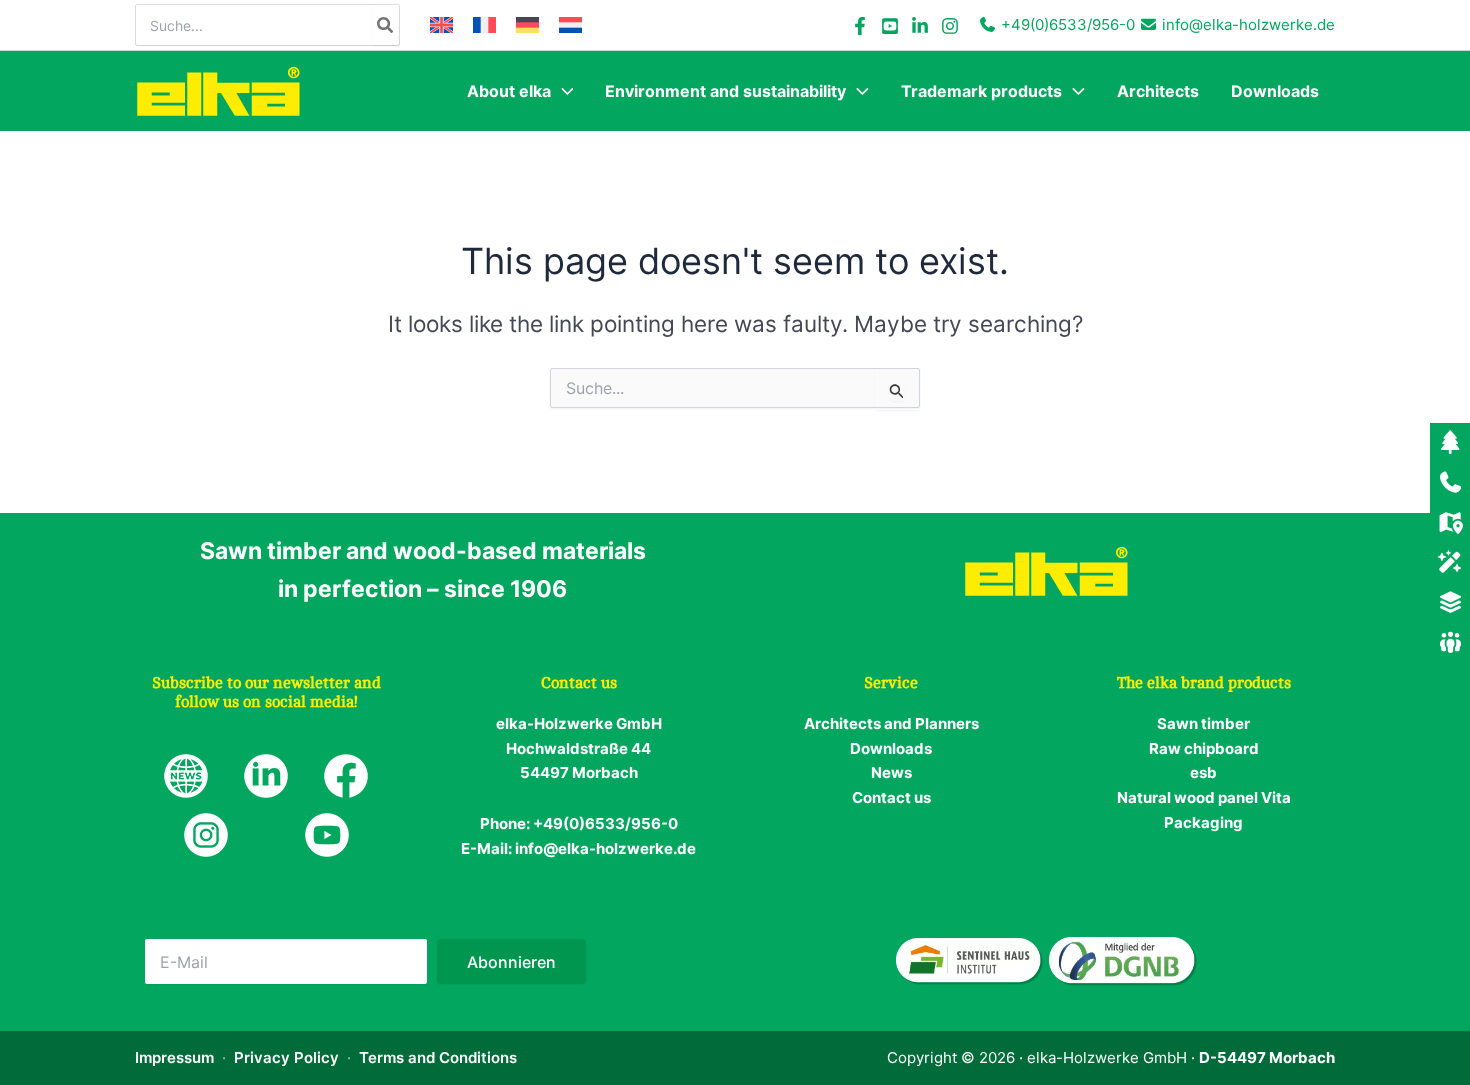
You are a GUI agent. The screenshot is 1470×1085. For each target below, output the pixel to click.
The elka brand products (1204, 683)
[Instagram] (950, 26)
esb (1203, 772)
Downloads (891, 748)
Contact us (891, 797)
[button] (562, 91)
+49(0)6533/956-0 (1068, 24)
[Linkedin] (920, 26)
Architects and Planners (891, 723)
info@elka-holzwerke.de (1248, 24)
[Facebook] (860, 26)
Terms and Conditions (438, 1057)
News (891, 772)
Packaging (1203, 822)
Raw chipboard (1204, 748)
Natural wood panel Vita (1204, 797)
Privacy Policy (286, 1057)
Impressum (174, 1057)
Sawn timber (1203, 723)
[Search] (386, 25)
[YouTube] (890, 26)
